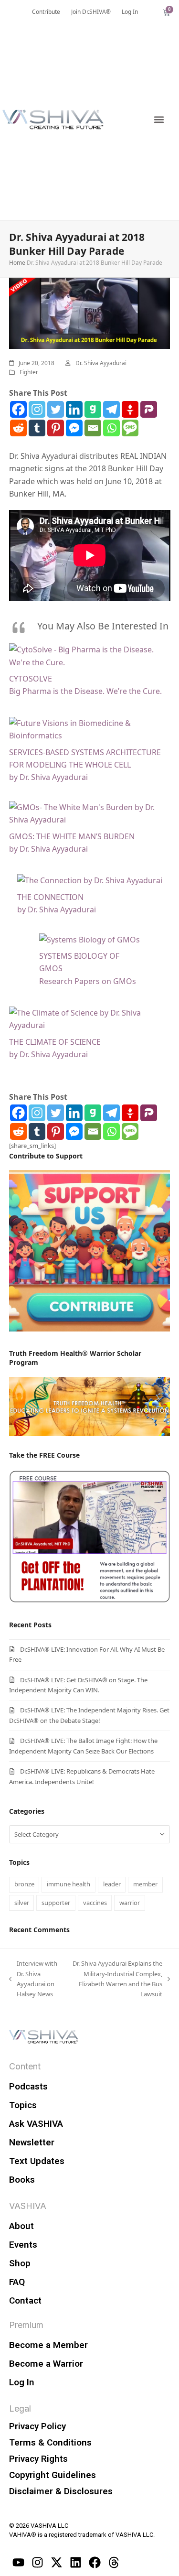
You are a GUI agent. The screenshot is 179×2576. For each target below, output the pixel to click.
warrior (130, 1903)
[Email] (93, 428)
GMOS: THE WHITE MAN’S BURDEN (72, 836)
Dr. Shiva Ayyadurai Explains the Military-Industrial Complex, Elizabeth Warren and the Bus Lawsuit (116, 1978)
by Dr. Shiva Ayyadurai (48, 777)
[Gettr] (130, 409)
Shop (20, 2263)
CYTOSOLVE (31, 679)
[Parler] (149, 409)
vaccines (95, 1903)
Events (23, 2245)
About (21, 2226)
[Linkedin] (74, 409)
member (145, 1884)
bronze (24, 1884)
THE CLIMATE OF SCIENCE (55, 1042)
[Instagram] (37, 409)
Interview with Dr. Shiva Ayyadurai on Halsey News (33, 1978)
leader (112, 1884)
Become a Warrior (46, 2364)
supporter (56, 1903)
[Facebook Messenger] (74, 428)
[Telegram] (111, 409)
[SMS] (130, 428)
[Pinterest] (56, 428)
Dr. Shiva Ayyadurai (101, 363)
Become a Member (48, 2345)
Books (22, 2180)
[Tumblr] (37, 428)
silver (22, 1903)
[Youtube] (19, 2563)
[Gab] (93, 409)
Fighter (29, 372)
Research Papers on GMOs (88, 981)
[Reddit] (18, 428)
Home (17, 263)
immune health (68, 1884)
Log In (22, 2382)
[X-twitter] (57, 2563)
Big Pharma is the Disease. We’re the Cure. (85, 691)
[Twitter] (56, 409)
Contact (25, 2300)
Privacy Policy (37, 2426)
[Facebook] (18, 409)
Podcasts (28, 2086)
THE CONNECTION (50, 897)
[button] (159, 120)
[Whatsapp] (111, 428)
